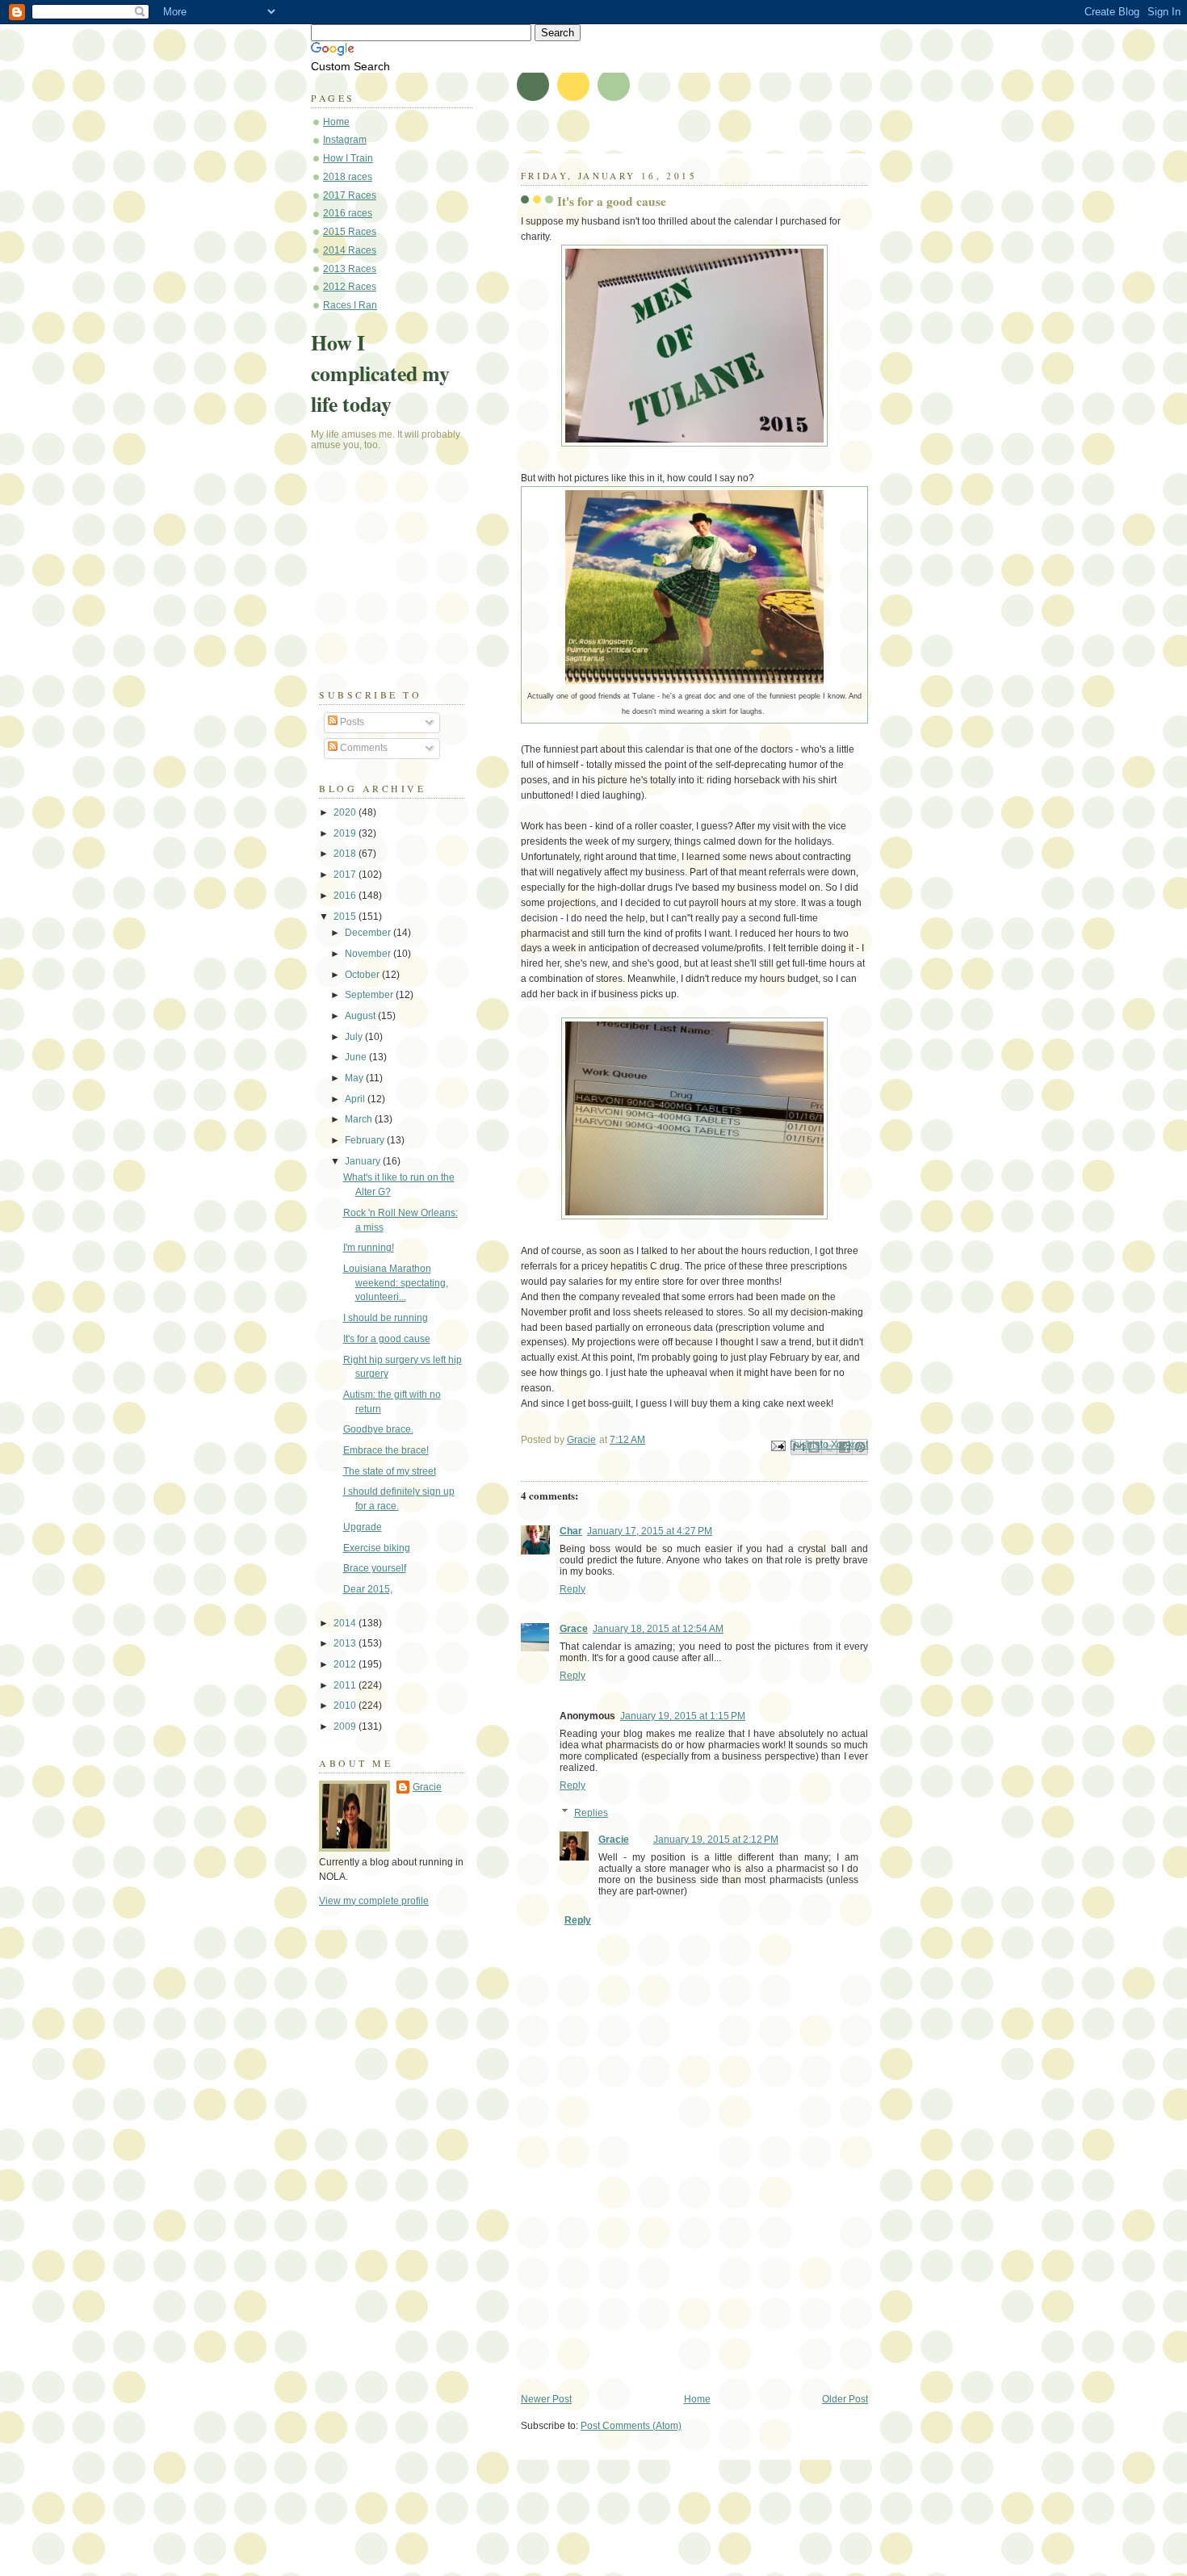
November (369, 954)
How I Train (348, 158)
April (356, 1099)
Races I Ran (350, 305)
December (369, 933)
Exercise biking (377, 1548)
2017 (346, 875)
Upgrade (363, 1527)
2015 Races (350, 232)
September (370, 995)
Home (697, 2399)
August (361, 1016)
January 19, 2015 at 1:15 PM (683, 1716)
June (357, 1057)
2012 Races (350, 287)
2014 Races (350, 250)
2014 (346, 1623)
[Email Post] (777, 1445)
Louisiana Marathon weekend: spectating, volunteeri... (396, 1283)
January (364, 1161)
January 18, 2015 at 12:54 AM (658, 1629)
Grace (574, 1629)
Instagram (345, 140)
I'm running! (369, 1248)
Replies (591, 1813)
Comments (363, 748)
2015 (346, 917)
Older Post (845, 2399)
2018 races (348, 177)
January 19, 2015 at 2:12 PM (716, 1840)
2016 (346, 896)
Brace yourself (375, 1568)
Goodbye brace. (378, 1429)
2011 (346, 1685)
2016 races (348, 213)
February (366, 1140)
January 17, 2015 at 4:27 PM (650, 1531)
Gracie (614, 1840)
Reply (573, 1589)
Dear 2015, (368, 1589)
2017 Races (350, 195)
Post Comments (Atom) (631, 2426)
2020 (346, 812)
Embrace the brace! (386, 1450)
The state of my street (390, 1471)
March (360, 1119)
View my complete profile (374, 1901)
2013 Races (350, 269)
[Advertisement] (642, 2280)
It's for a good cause (387, 1339)
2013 (346, 1643)
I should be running (386, 1318)
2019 (346, 833)
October (363, 975)
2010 (346, 1705)
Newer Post (546, 2399)
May (355, 1078)
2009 (346, 1726)
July (355, 1037)
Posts (351, 722)
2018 (346, 854)
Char (571, 1531)
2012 (346, 1664)
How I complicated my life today (380, 373)
